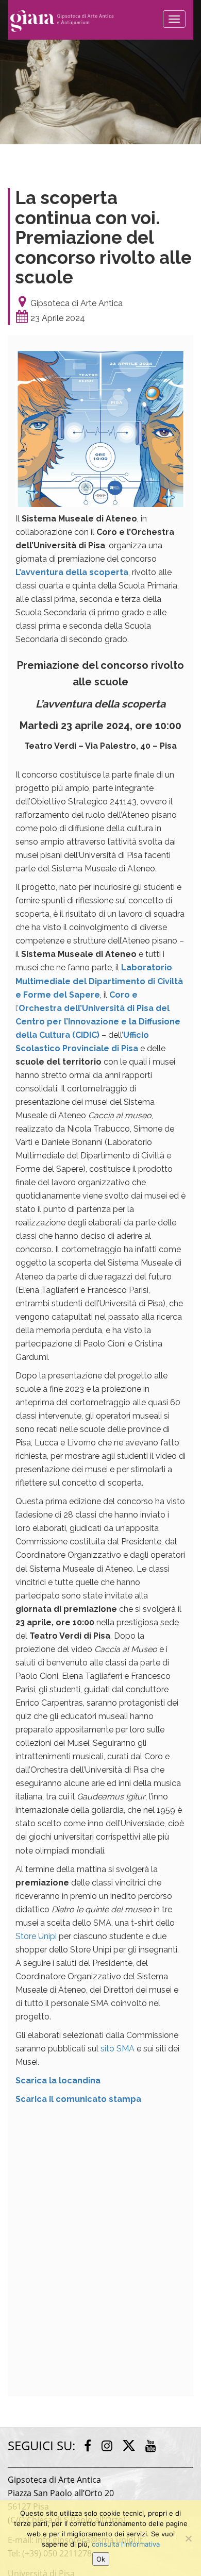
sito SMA (118, 2049)
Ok (101, 2559)
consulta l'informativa (126, 2544)
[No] (188, 2538)
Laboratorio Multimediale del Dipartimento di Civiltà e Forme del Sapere (99, 981)
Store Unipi (36, 1936)
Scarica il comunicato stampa (78, 2099)
